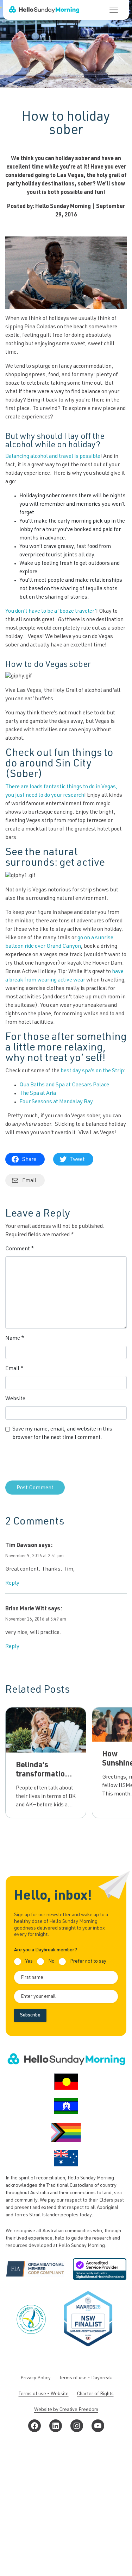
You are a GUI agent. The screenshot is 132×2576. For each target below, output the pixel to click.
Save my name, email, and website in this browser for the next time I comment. (62, 1434)
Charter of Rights (95, 2394)
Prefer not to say (88, 1962)
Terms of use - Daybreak (86, 2378)
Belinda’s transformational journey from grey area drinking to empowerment (46, 1788)
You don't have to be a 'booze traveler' (51, 612)
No (51, 1962)
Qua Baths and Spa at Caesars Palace (64, 1085)
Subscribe (30, 2015)
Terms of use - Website (44, 2394)
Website (15, 1399)
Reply (12, 1584)
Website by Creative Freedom (66, 2410)
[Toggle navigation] (114, 10)
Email (14, 1369)
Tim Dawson (21, 1546)
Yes (29, 1962)
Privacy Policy (36, 2378)
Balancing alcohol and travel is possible (53, 457)
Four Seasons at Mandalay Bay (56, 1102)
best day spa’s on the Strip (92, 1071)
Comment (20, 1249)
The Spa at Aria (38, 1094)
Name (15, 1339)
